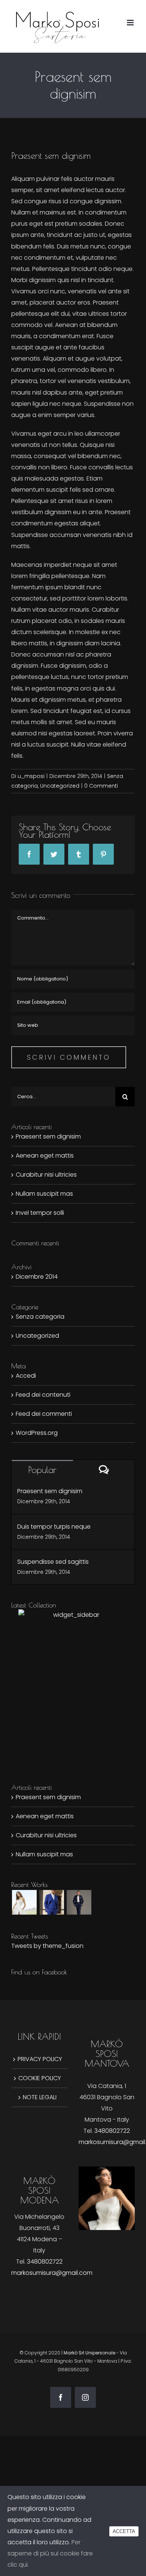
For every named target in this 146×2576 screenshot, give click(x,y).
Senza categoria (40, 1317)
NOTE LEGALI (40, 2097)
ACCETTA (124, 2531)
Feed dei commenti (44, 1414)
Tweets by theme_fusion (47, 1946)
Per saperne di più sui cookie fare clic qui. (50, 2553)
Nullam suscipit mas (44, 1194)
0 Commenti (101, 786)
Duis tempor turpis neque (54, 1527)
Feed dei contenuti (43, 1395)
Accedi (26, 1376)
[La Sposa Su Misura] (24, 1902)
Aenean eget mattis (45, 1156)
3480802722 (112, 2131)
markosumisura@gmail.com (52, 2273)
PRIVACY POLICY (40, 2059)
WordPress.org (37, 1433)
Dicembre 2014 (37, 1277)
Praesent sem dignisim (48, 1136)
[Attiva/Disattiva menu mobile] (131, 23)
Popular (42, 1470)
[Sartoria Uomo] (51, 1902)
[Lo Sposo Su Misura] (79, 1902)
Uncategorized (60, 786)
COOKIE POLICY (40, 2078)
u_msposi (31, 776)
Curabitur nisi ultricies (46, 1175)
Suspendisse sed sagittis (53, 1562)
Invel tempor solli (40, 1213)
